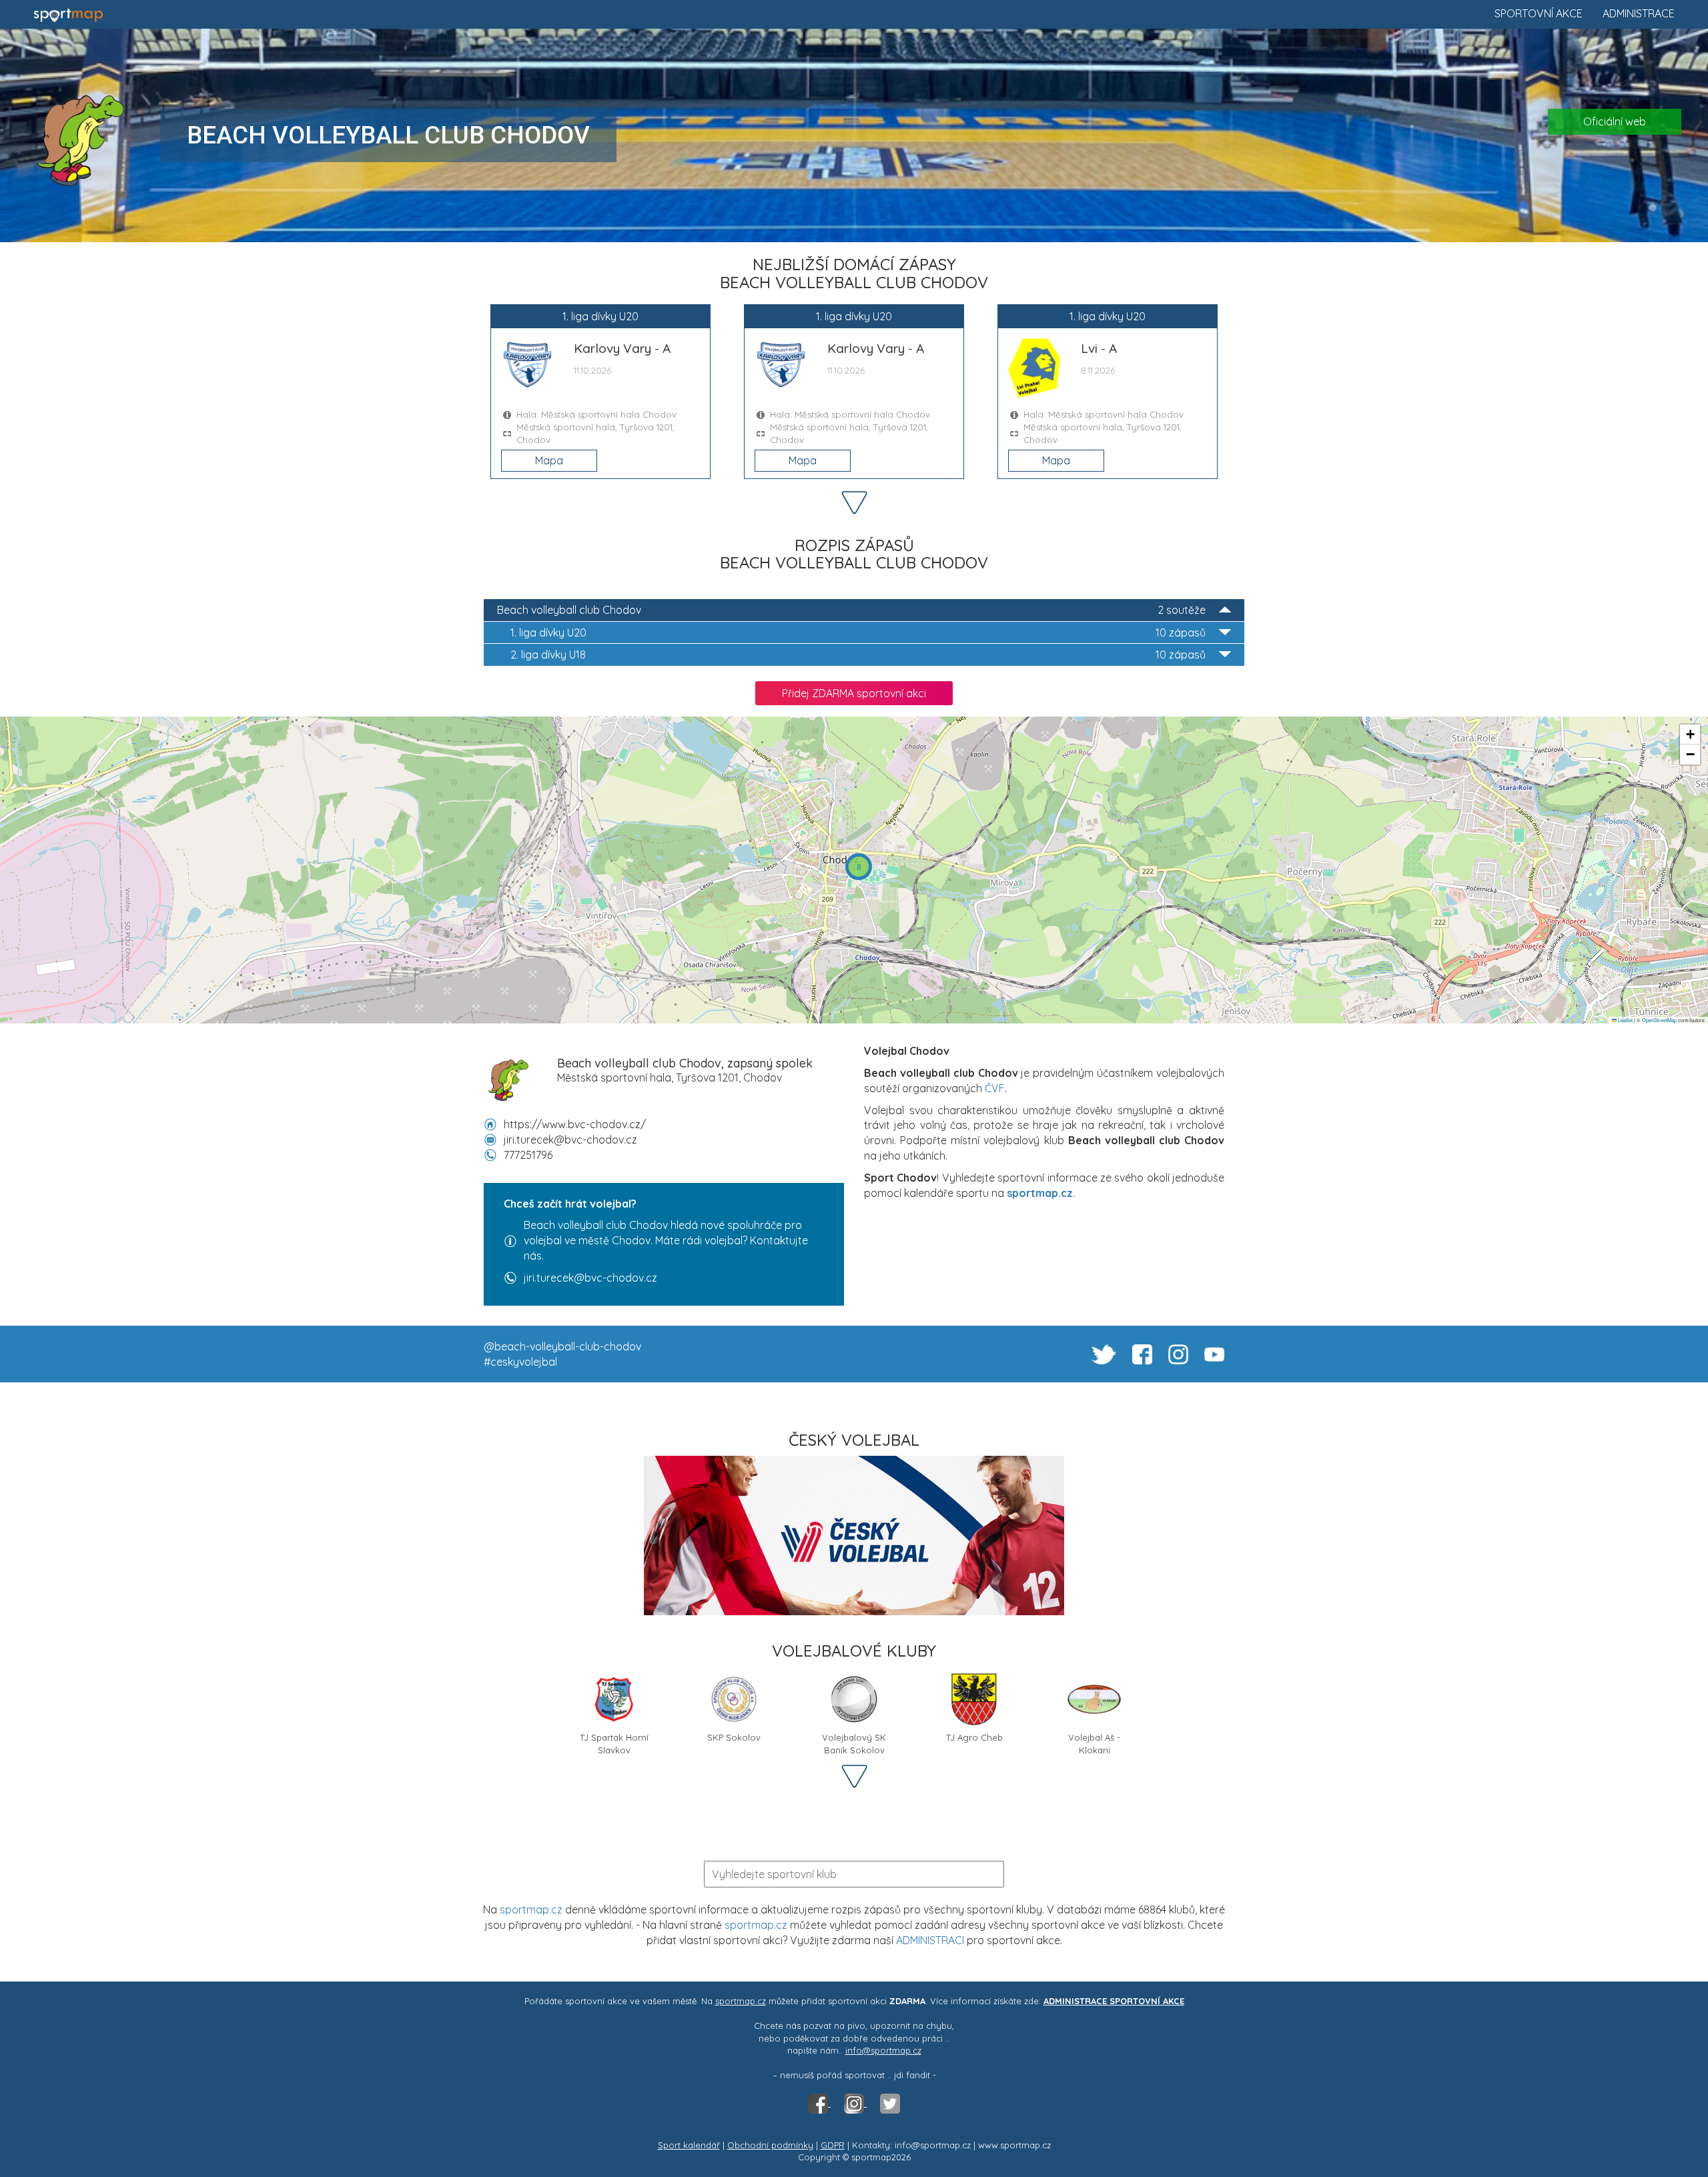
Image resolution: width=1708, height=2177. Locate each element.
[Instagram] (855, 2103)
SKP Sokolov (734, 1737)
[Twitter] (890, 2103)
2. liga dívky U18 (858, 655)
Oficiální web (1615, 121)
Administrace (1639, 13)
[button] (859, 867)
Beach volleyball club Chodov (851, 610)
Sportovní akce (1539, 13)
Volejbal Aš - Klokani (1094, 1742)
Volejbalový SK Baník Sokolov (854, 1742)
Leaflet (1625, 1020)
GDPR (833, 2145)
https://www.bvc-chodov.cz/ (575, 1124)
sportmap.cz (531, 1909)
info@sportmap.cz (883, 2050)
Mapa (549, 460)
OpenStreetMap (1659, 1020)
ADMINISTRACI (930, 1940)
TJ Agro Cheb (974, 1737)
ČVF (995, 1088)
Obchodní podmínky (770, 2145)
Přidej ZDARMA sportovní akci (854, 693)
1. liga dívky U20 (858, 632)
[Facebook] (819, 2103)
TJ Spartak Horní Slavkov (614, 1742)
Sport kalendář (689, 2145)
